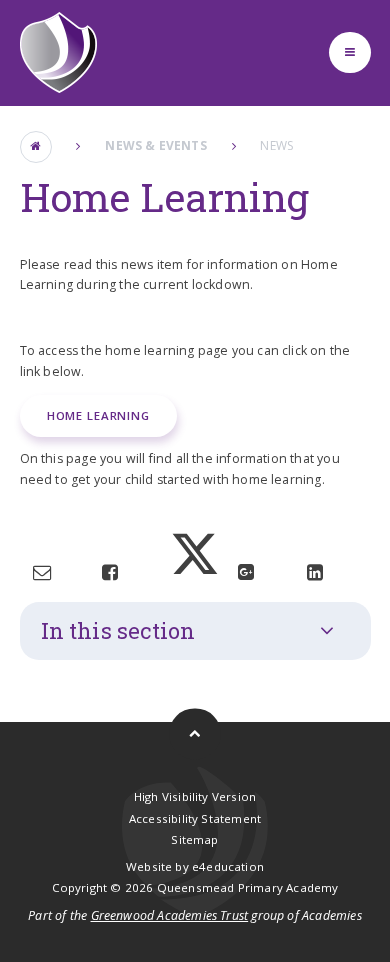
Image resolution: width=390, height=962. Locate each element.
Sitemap (194, 839)
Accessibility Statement (195, 818)
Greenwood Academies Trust (170, 915)
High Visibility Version (195, 796)
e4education (228, 866)
